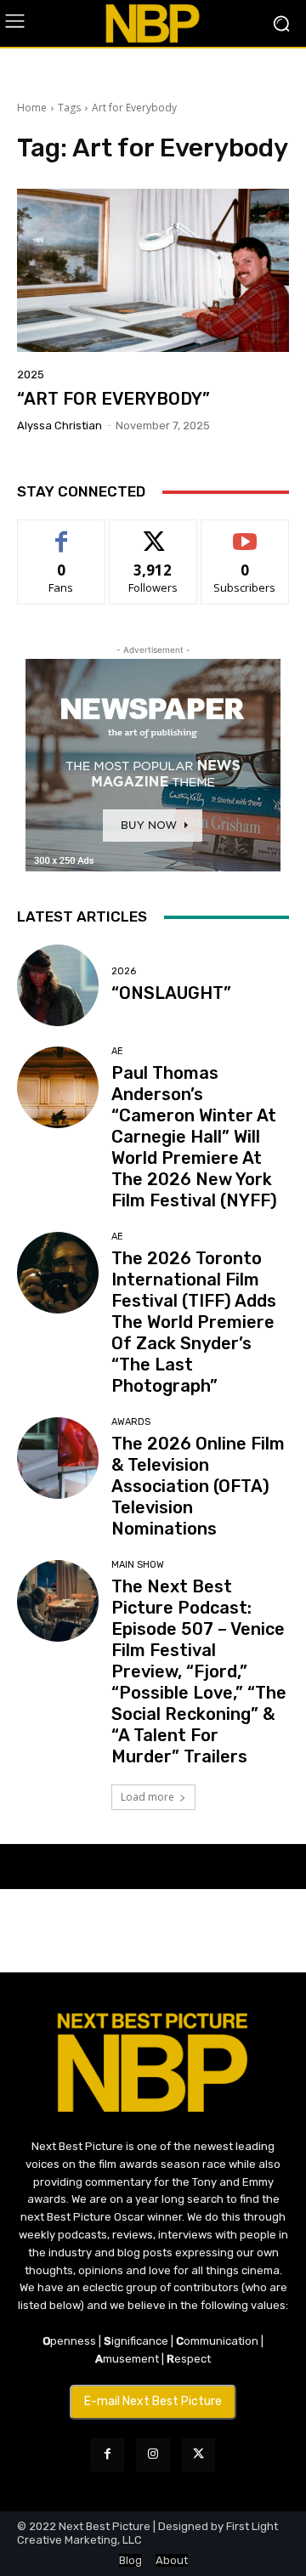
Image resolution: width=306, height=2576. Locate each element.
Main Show (138, 1565)
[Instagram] (153, 2455)
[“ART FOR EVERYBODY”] (153, 270)
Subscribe (245, 533)
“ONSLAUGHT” (171, 993)
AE (117, 1051)
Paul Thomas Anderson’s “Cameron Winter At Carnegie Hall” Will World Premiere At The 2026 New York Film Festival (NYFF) (194, 1137)
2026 (124, 971)
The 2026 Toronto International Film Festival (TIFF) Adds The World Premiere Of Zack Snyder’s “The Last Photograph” (194, 1322)
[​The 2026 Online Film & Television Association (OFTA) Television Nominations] (58, 1458)
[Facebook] (108, 2455)
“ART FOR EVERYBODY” (113, 399)
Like (62, 533)
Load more (147, 1797)
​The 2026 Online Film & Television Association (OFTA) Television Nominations (198, 1486)
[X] (198, 2455)
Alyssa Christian (59, 426)
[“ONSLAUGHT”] (58, 985)
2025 (31, 374)
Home (32, 108)
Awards (131, 1422)
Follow (153, 533)
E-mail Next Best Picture (153, 2401)
